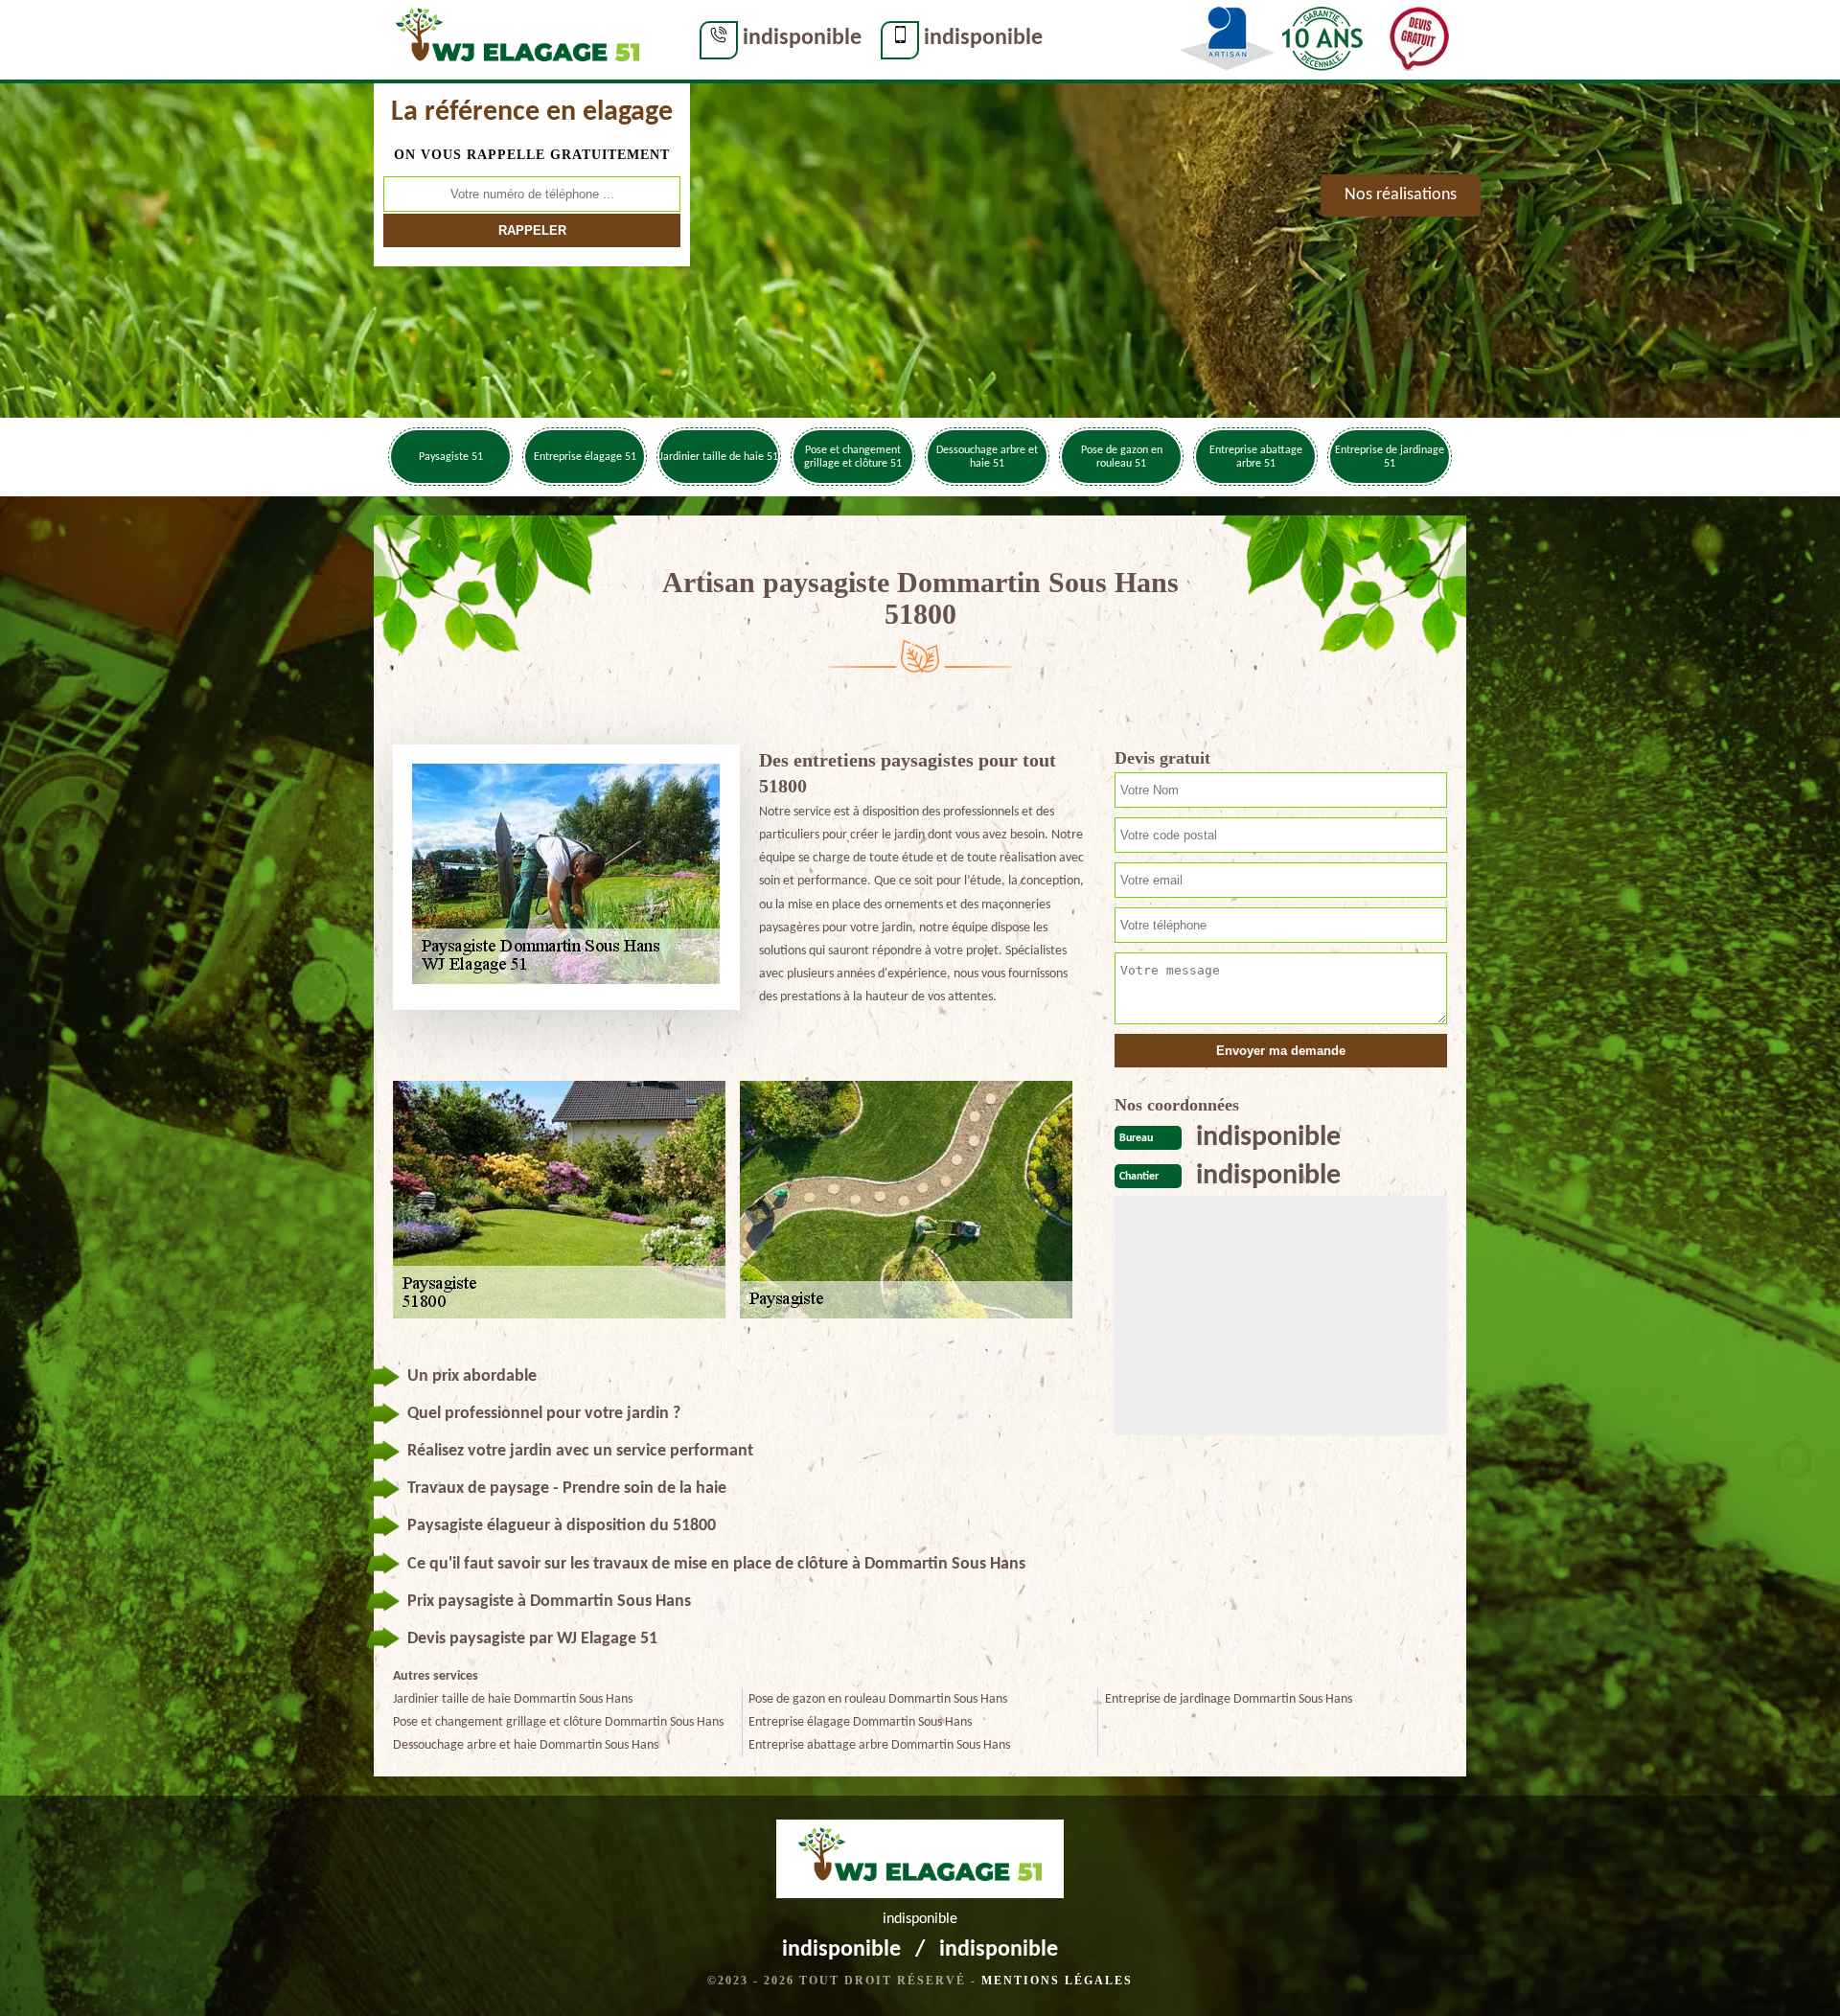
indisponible (802, 38)
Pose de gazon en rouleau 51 (1122, 457)
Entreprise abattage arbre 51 (1256, 457)
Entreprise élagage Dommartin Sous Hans (860, 1722)
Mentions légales (1057, 1981)
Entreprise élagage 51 (585, 457)
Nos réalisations (1401, 195)
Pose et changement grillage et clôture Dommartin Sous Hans (558, 1722)
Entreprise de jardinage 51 (1390, 457)
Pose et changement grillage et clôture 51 (853, 457)
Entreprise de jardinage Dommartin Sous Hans (1229, 1699)
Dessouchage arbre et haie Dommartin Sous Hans (526, 1745)
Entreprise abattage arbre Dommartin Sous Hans (879, 1745)
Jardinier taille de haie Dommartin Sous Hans (513, 1699)
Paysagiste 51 (451, 457)
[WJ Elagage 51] (517, 39)
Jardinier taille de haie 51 (719, 457)
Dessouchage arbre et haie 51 (987, 457)
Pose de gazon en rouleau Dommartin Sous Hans (878, 1699)
